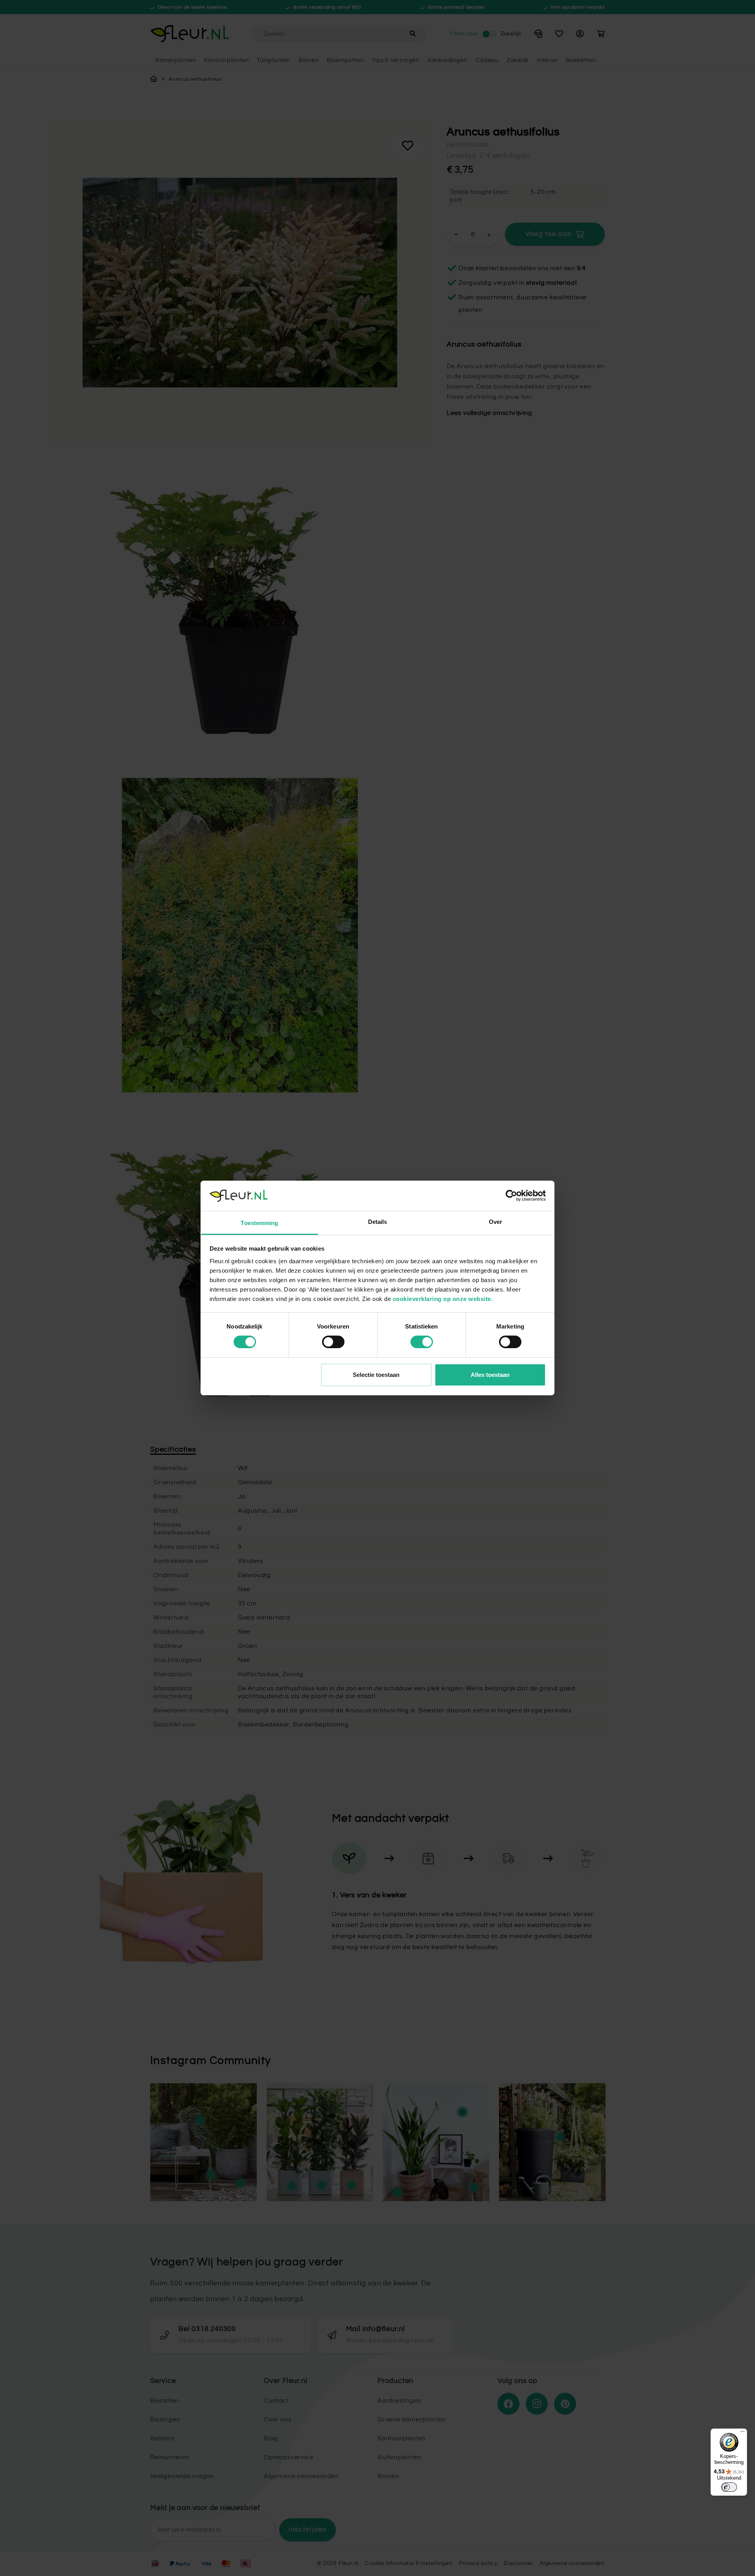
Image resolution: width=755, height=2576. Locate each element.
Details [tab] (378, 1222)
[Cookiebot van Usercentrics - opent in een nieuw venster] (511, 1196)
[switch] (333, 1342)
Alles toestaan (490, 1375)
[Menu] (742, 2433)
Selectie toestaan (376, 1375)
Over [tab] (495, 1222)
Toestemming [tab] (259, 1223)
